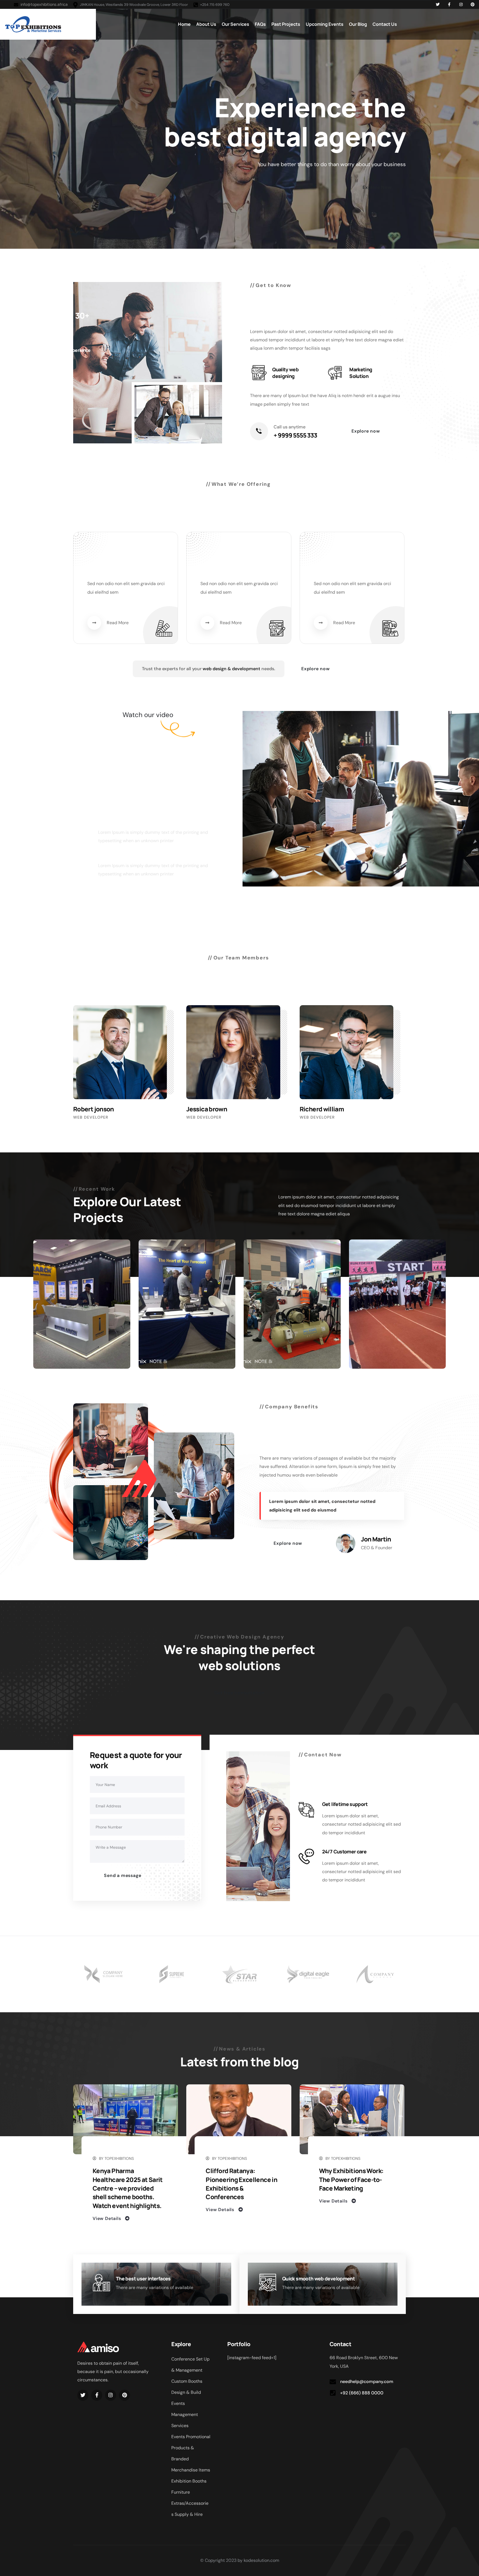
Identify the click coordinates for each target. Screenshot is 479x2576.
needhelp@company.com (367, 2381)
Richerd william (322, 1109)
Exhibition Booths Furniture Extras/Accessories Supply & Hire (190, 2498)
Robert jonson (94, 1109)
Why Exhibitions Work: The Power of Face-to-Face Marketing (351, 2179)
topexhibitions (119, 2158)
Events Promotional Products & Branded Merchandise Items (191, 2453)
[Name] (33, 24)
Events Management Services (185, 2414)
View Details (107, 2218)
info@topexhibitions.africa (44, 4)
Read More (118, 623)
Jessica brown (207, 1109)
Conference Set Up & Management (190, 2365)
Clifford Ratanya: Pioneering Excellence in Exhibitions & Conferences (241, 2184)
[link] (225, 728)
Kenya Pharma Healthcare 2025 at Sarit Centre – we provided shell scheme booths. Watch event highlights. (128, 2188)
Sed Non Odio (107, 575)
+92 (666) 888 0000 (362, 2393)
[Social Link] (438, 4)
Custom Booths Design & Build (187, 2387)
